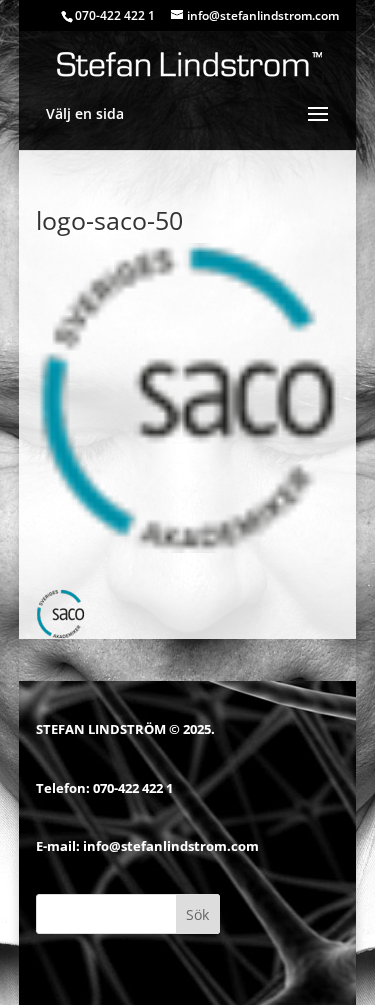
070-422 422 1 (133, 788)
